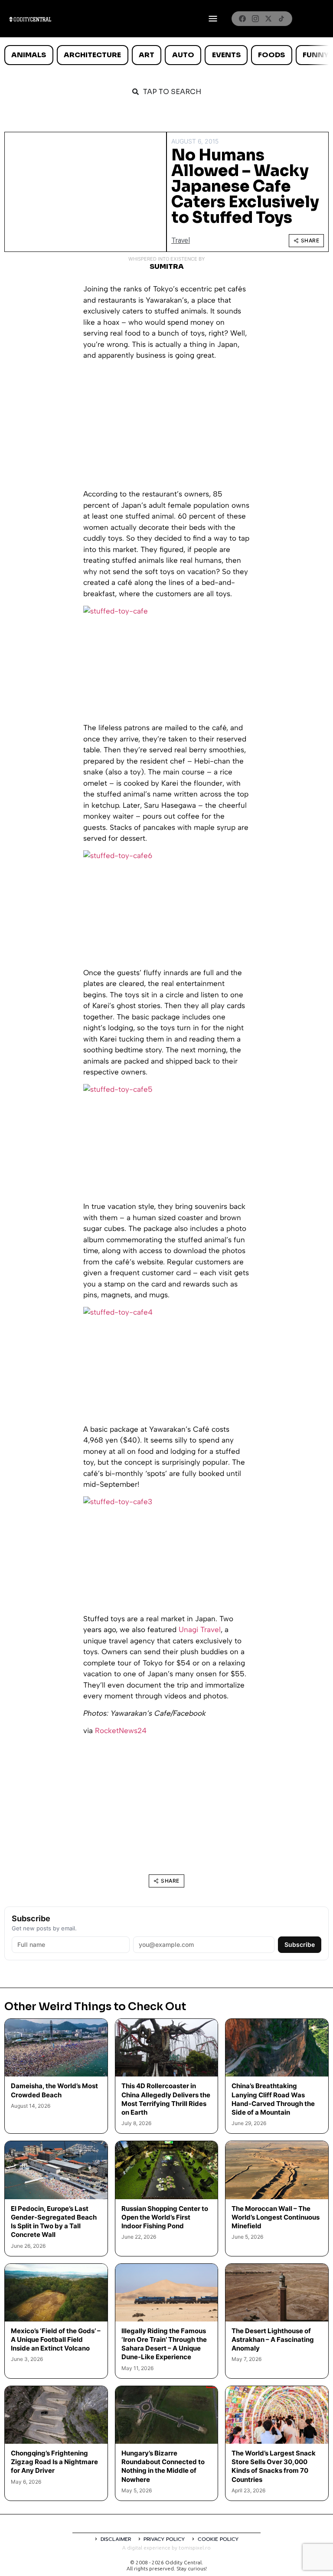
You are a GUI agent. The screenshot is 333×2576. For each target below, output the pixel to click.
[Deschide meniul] (213, 19)
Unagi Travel (200, 1629)
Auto (183, 55)
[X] (268, 19)
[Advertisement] (166, 428)
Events (226, 55)
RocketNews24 (121, 1730)
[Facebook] (242, 19)
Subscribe (300, 1944)
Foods (271, 55)
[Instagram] (255, 19)
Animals (29, 55)
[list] (166, 55)
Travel (181, 240)
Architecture (92, 55)
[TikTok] (281, 19)
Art (147, 55)
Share (310, 240)
